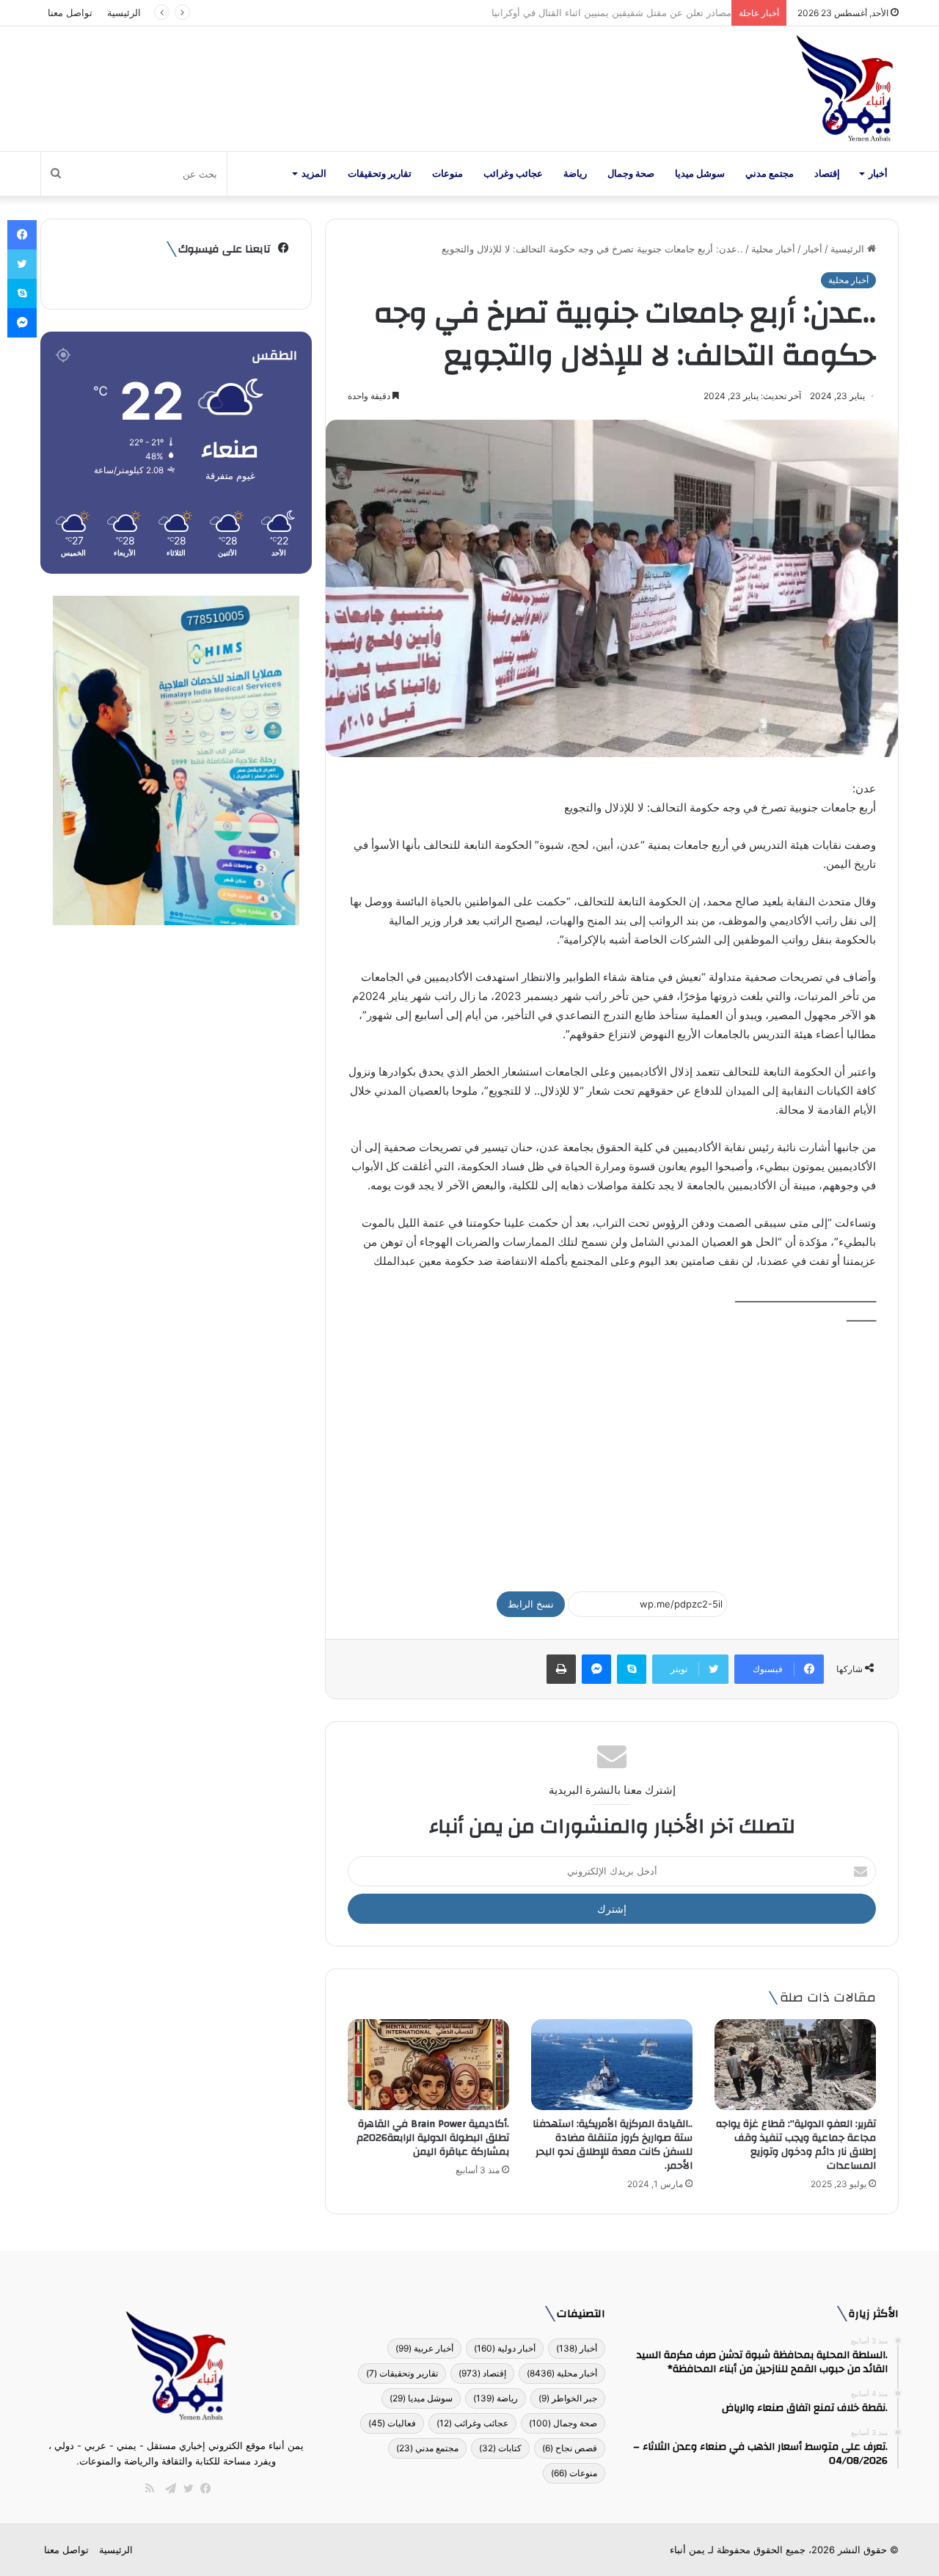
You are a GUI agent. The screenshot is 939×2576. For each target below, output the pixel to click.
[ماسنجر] (596, 1669)
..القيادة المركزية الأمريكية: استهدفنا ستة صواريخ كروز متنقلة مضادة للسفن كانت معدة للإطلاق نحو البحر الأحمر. (613, 2145)
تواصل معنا (70, 12)
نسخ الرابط (531, 1604)
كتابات (500, 2448)
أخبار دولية (505, 2348)
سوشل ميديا (700, 174)
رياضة (575, 174)
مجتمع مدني (770, 174)
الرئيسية (124, 12)
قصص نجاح (570, 2448)
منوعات (447, 174)
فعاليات (392, 2423)
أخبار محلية (773, 249)
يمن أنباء (687, 2550)
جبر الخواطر (568, 2398)
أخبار (878, 174)
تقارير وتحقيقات (380, 174)
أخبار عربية (424, 2348)
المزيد (314, 174)
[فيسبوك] (202, 2489)
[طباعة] (561, 1669)
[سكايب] (632, 1669)
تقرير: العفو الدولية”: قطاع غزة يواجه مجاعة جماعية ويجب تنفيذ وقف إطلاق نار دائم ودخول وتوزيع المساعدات (796, 2145)
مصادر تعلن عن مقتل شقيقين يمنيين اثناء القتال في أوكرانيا (604, 12)
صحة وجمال (631, 174)
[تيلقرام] (167, 2489)
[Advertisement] (612, 1452)
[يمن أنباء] (845, 89)
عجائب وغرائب (513, 174)
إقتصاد (827, 174)
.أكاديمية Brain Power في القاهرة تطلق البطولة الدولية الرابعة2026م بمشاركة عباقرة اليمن (433, 2138)
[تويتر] (185, 2489)
